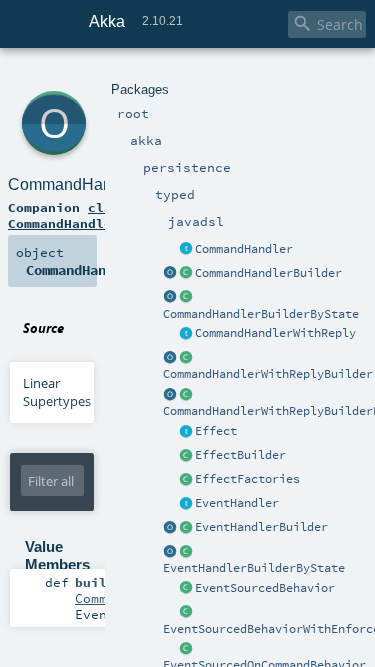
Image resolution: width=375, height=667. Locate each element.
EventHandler (237, 503)
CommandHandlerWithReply (275, 333)
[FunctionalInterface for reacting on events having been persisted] (186, 504)
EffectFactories (247, 479)
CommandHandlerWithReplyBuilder (268, 374)
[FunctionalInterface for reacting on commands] (186, 250)
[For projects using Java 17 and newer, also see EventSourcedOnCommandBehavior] (186, 589)
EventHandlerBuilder (261, 527)
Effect (216, 431)
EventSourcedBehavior (265, 588)
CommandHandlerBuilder (268, 273)
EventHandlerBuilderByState (254, 568)
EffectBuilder (240, 455)
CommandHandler (244, 249)
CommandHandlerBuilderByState (261, 314)
